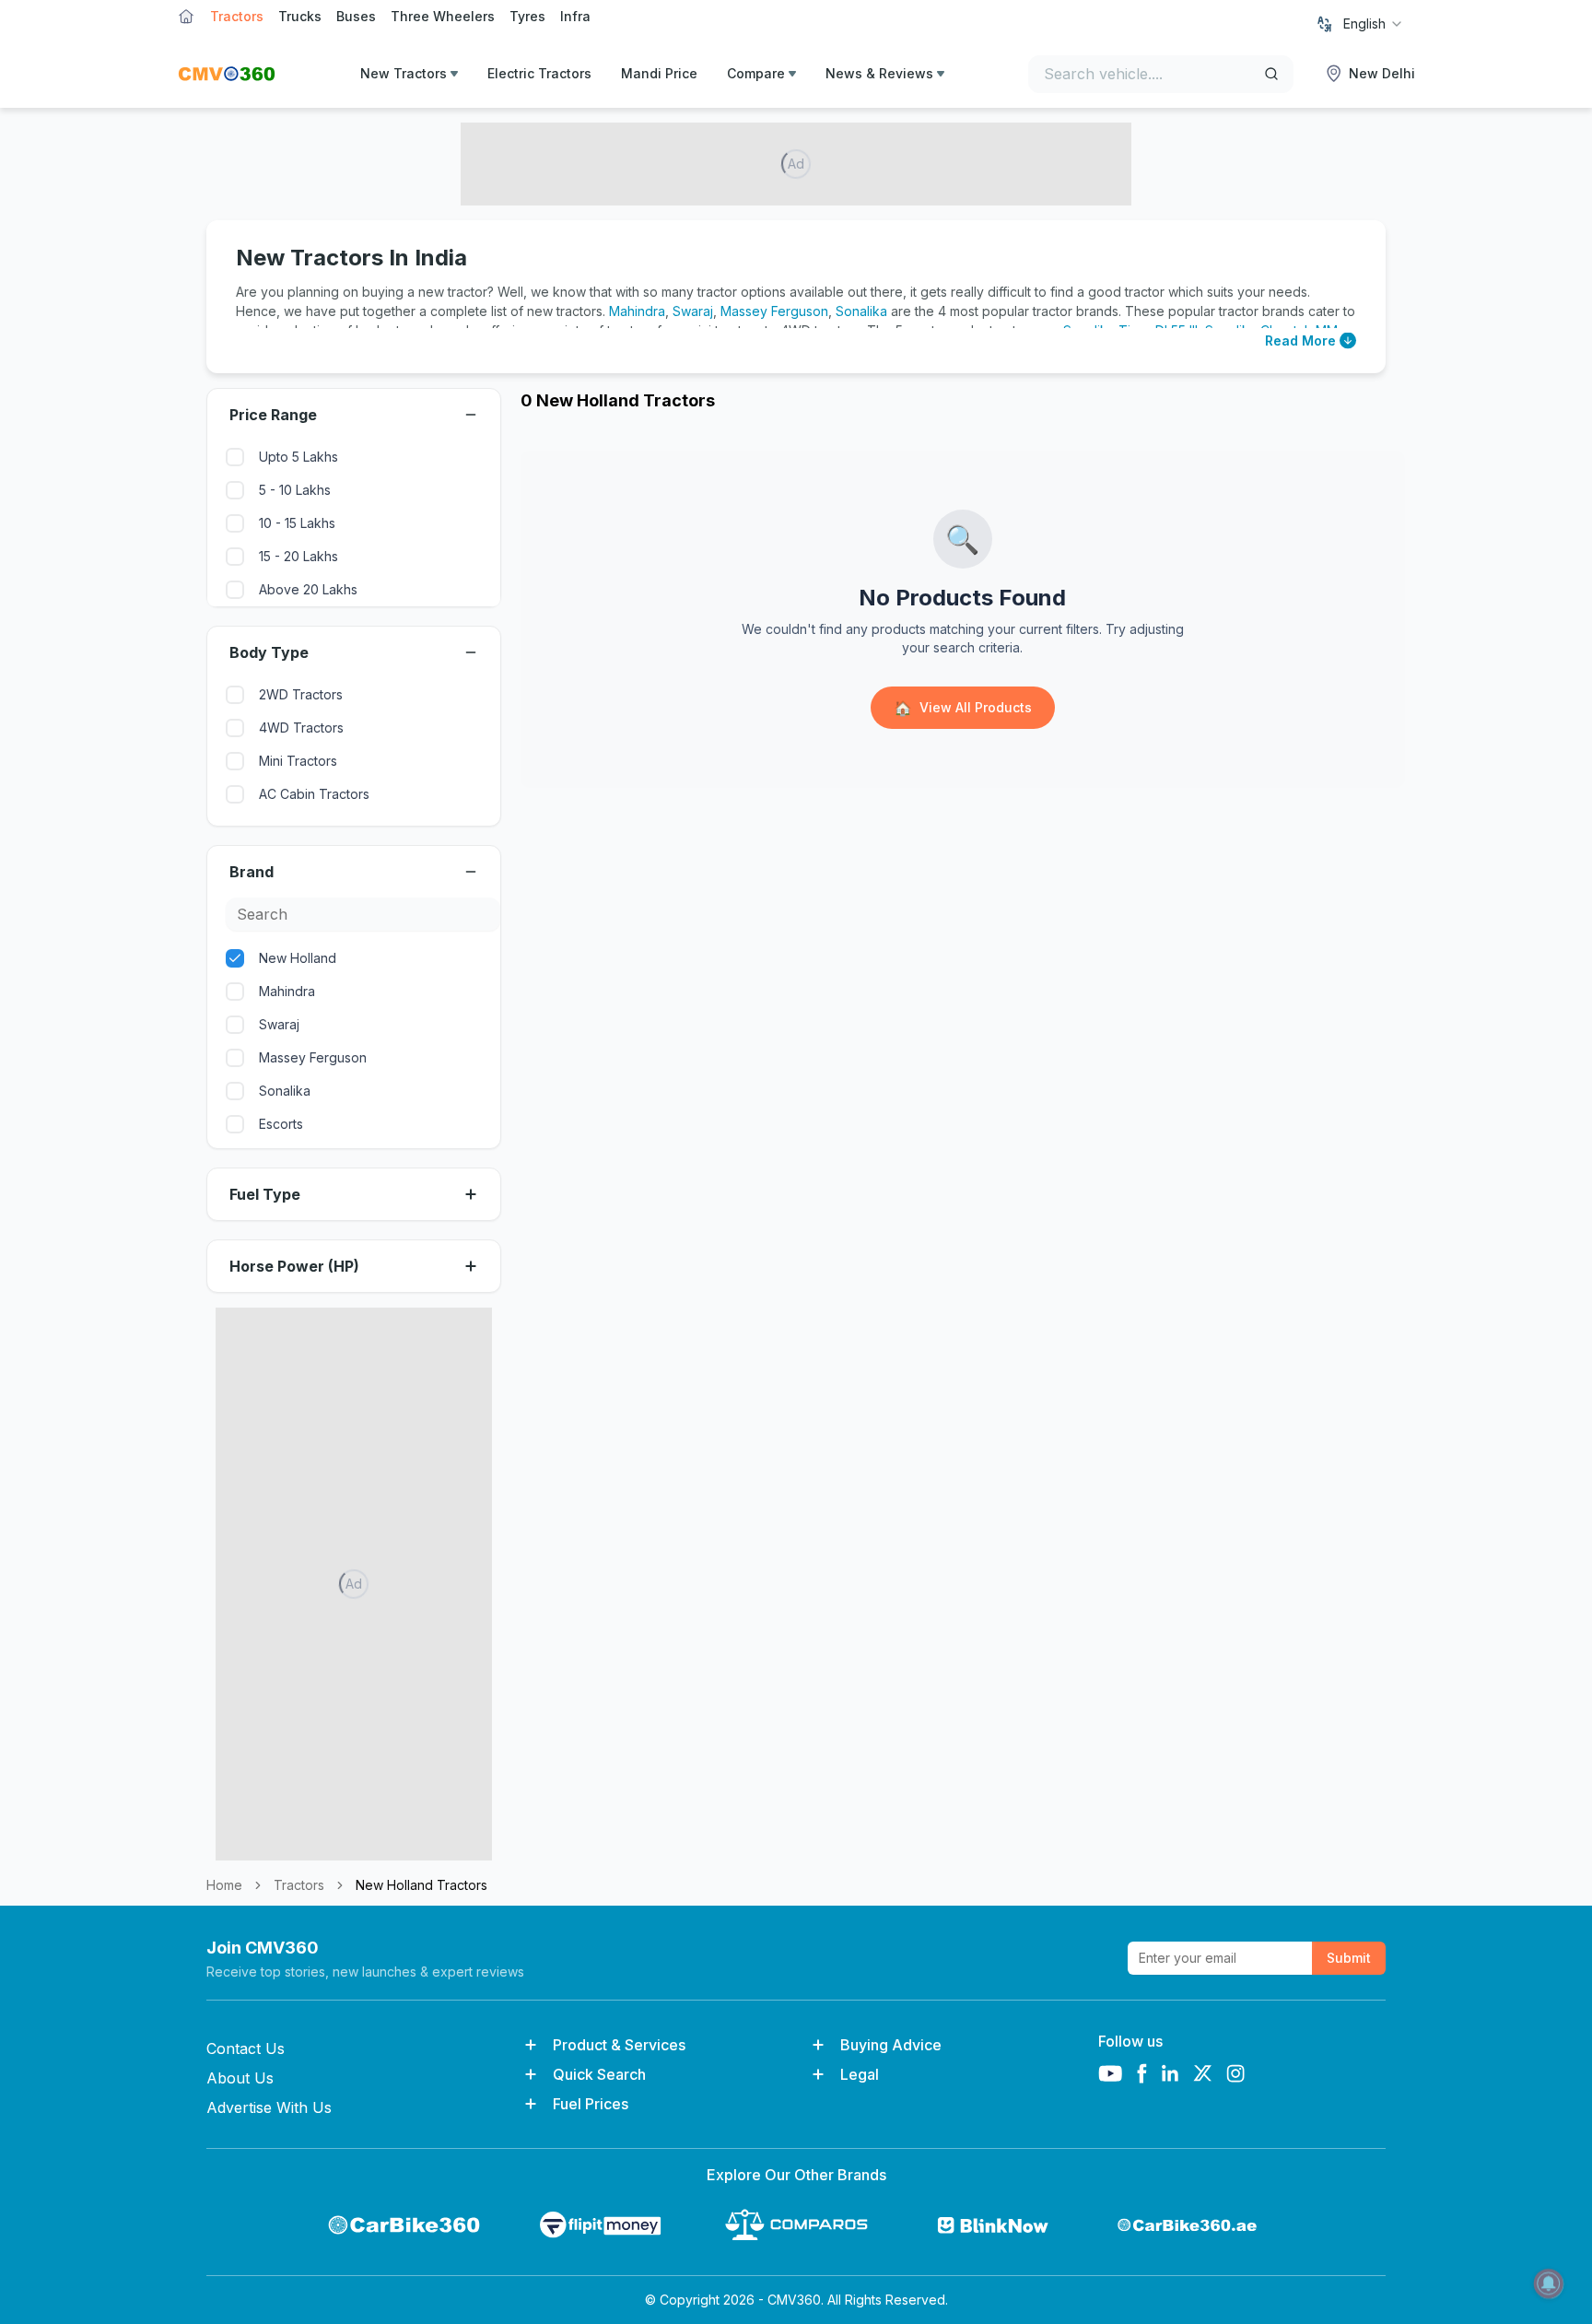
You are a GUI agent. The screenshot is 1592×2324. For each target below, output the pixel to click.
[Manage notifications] (1549, 2283)
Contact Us (246, 2048)
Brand (252, 872)
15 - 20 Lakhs (298, 556)
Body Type (269, 652)
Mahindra (637, 311)
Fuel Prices (591, 2104)
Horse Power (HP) (294, 1266)
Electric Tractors (539, 73)
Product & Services (619, 2045)
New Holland (298, 958)
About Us (240, 2078)
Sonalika (861, 311)
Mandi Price (659, 73)
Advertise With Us (269, 2107)
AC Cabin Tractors (314, 794)
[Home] (227, 74)
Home (224, 1885)
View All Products (963, 708)
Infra (575, 16)
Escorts (281, 1124)
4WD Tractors (301, 728)
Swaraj (693, 311)
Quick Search (599, 2074)
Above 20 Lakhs (308, 589)
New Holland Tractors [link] (421, 1885)
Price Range (273, 415)
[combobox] (1374, 24)
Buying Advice (891, 2045)
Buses (356, 16)
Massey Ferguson (774, 311)
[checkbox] (235, 457)
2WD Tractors (301, 694)
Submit (1349, 1958)
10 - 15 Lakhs (297, 523)
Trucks (300, 16)
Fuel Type (265, 1194)
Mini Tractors (298, 761)
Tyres (527, 16)
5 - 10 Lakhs (295, 490)
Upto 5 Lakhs (298, 457)
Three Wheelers (443, 16)
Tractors (237, 16)
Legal (860, 2074)
